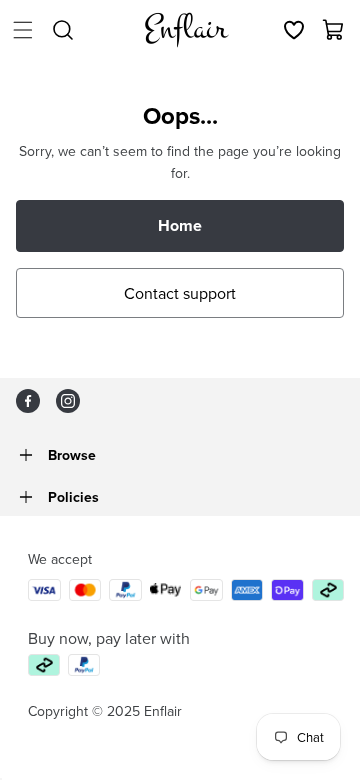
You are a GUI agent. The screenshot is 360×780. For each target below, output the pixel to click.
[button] (23, 30)
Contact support (180, 293)
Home (180, 225)
